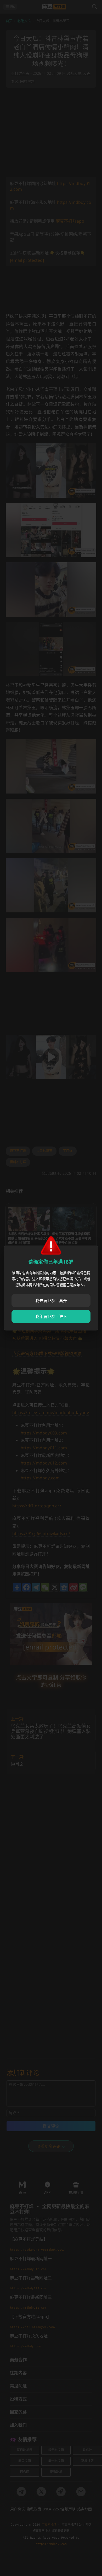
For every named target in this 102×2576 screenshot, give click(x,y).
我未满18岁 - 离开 (51, 1300)
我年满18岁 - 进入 (51, 1316)
